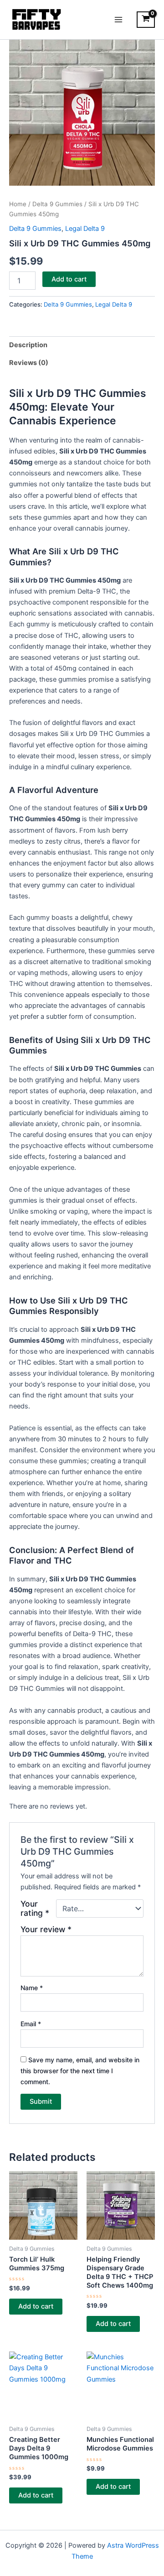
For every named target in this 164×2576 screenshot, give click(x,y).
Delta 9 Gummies (57, 204)
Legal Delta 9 (85, 229)
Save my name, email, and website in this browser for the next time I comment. (80, 2071)
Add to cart (69, 279)
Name (32, 1988)
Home (18, 204)
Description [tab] (28, 345)
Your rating (35, 1909)
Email (31, 2024)
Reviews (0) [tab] (29, 363)
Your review (46, 1929)
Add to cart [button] (36, 2306)
